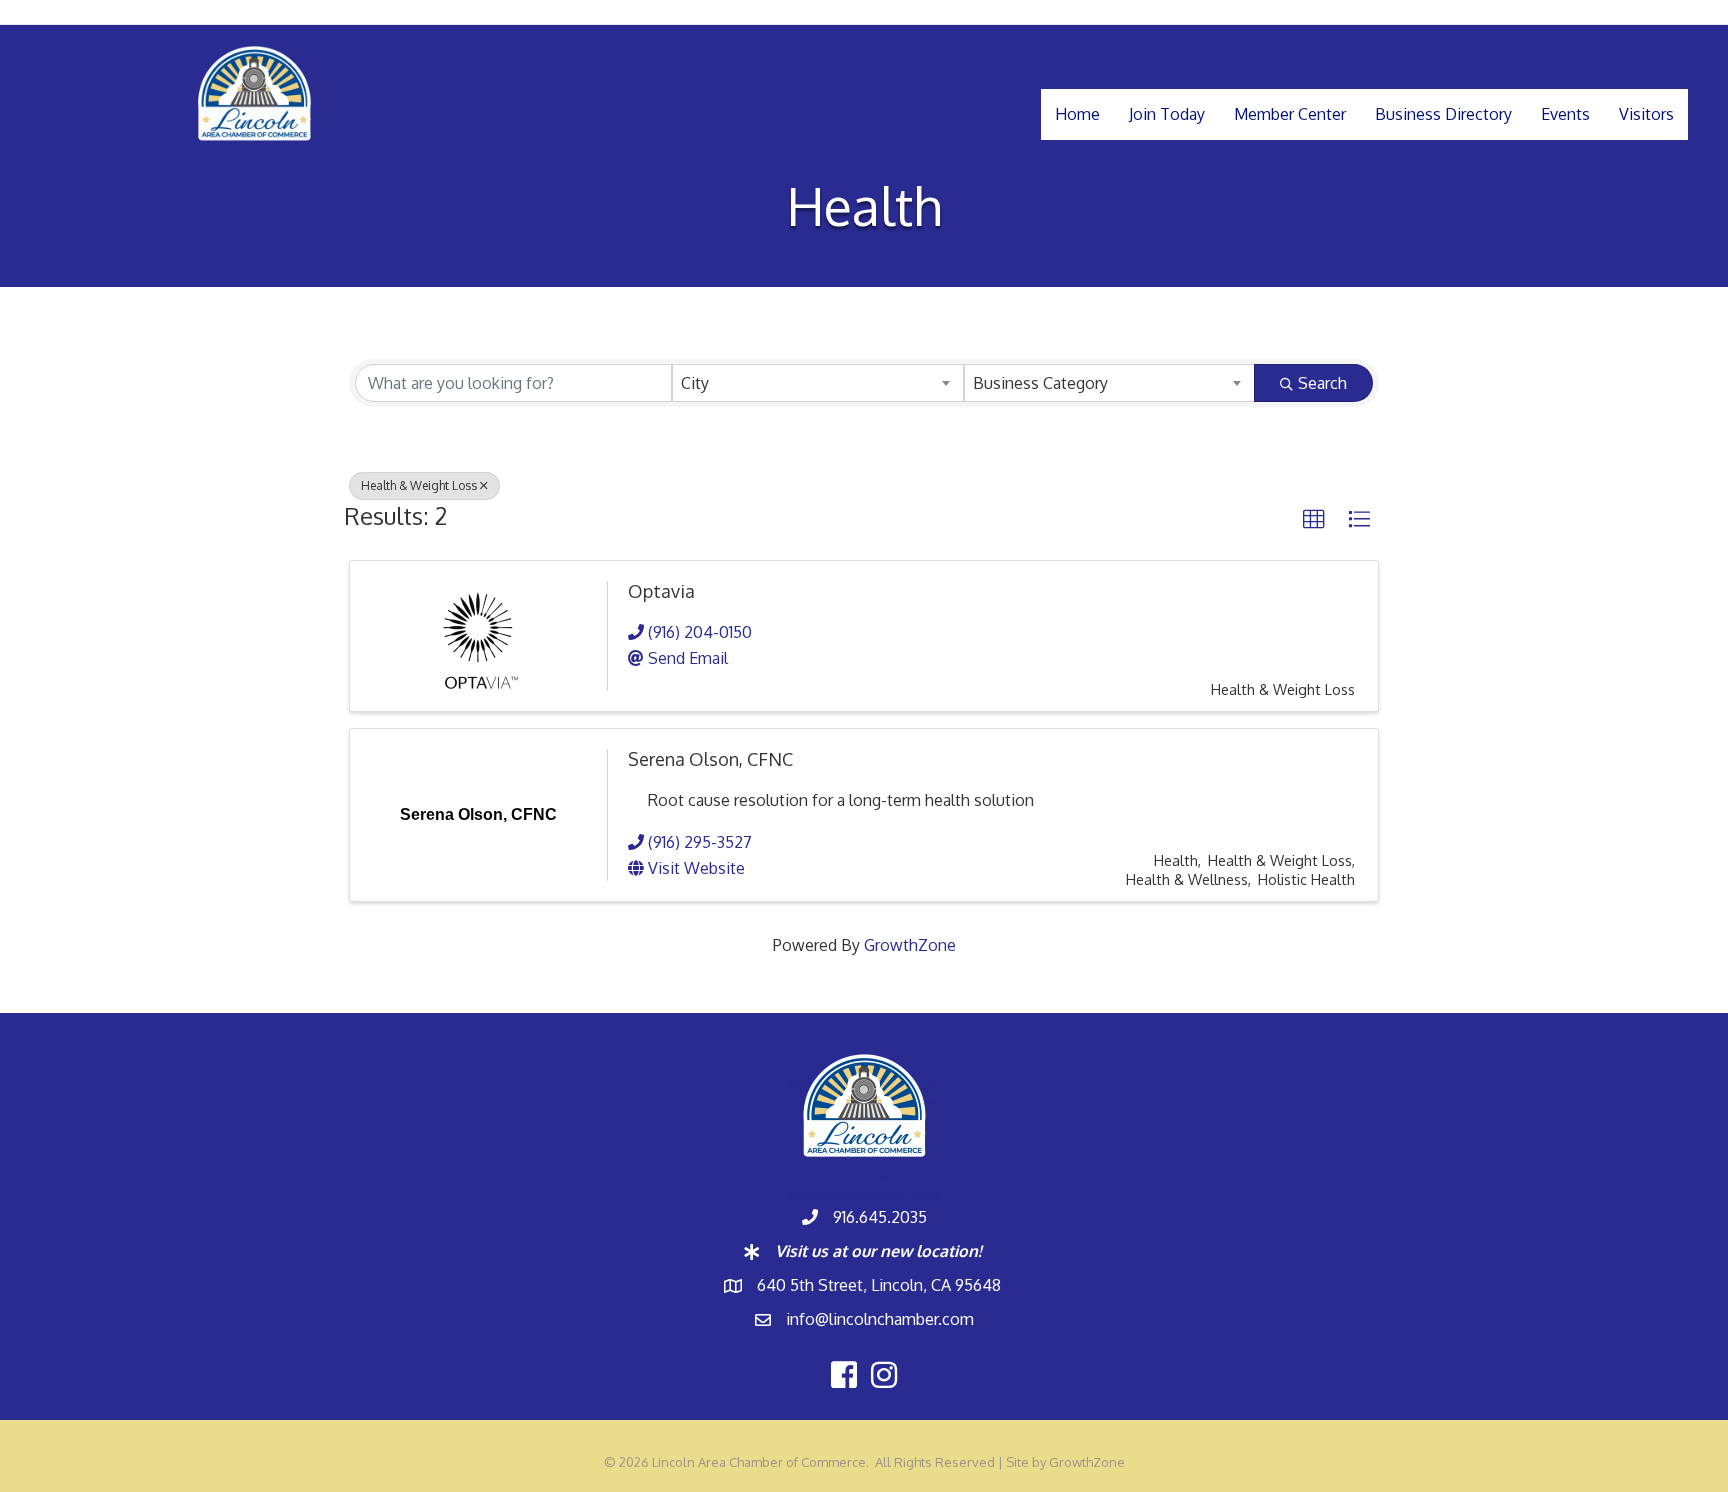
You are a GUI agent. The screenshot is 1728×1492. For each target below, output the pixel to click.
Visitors (1646, 114)
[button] (1314, 520)
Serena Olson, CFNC (710, 759)
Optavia (661, 591)
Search (1322, 383)
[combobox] (817, 383)
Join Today (1167, 114)
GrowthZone (910, 945)
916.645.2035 (880, 1217)
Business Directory (1443, 114)
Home (1077, 114)
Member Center (1290, 114)
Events (1565, 114)
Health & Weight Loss (419, 485)
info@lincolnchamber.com (880, 1319)
